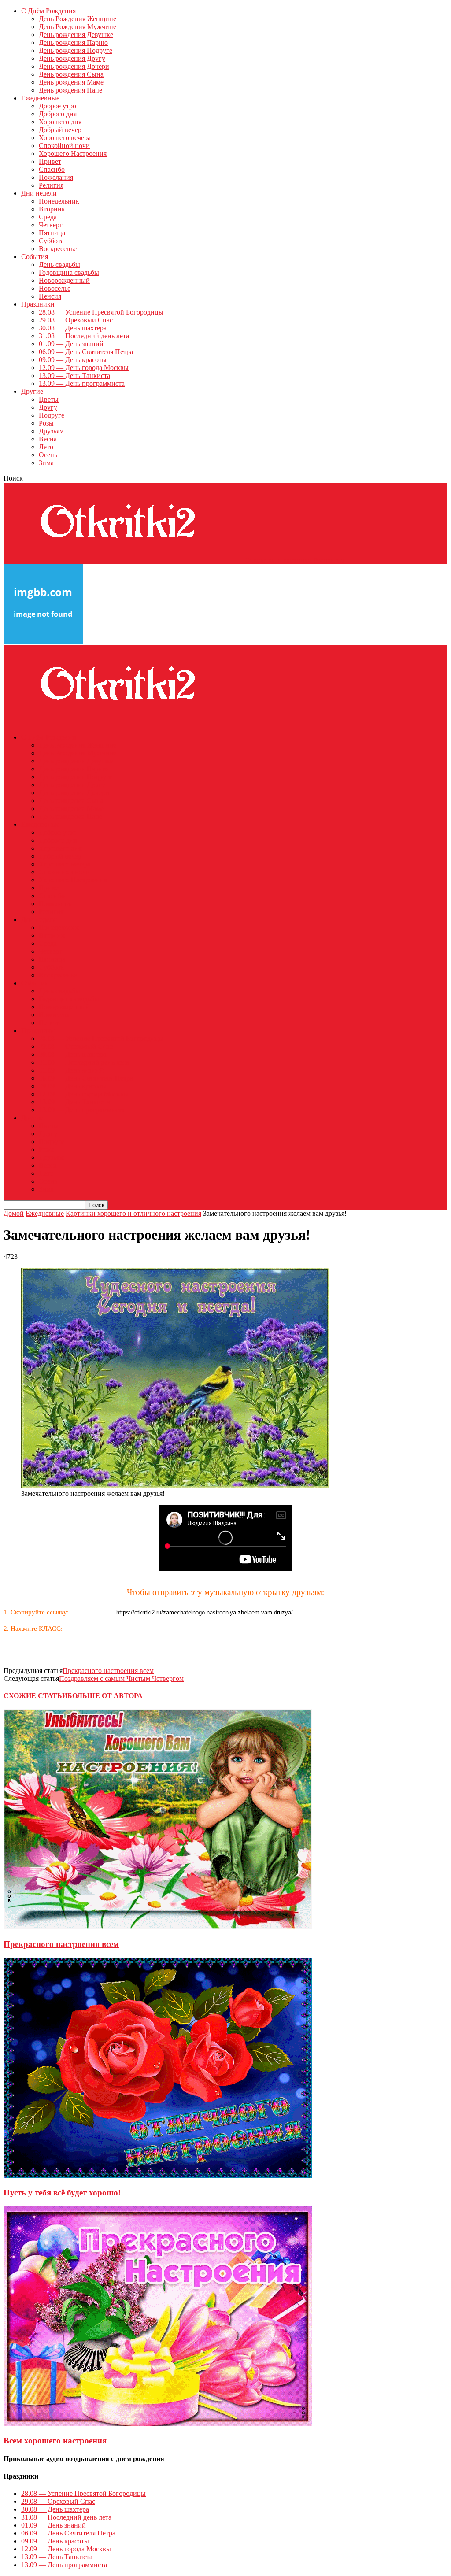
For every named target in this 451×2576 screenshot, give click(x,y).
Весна (48, 439)
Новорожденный (64, 280)
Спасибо (52, 169)
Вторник (52, 209)
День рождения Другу (72, 58)
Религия (51, 185)
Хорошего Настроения (73, 154)
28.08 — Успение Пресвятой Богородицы (101, 312)
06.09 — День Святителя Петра (86, 352)
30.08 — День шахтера (73, 328)
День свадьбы (59, 265)
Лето (46, 447)
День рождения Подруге (76, 50)
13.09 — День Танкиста (74, 376)
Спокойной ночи (64, 146)
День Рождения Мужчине (78, 27)
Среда (48, 217)
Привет (50, 161)
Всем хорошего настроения (55, 2441)
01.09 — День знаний (71, 344)
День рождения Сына (71, 74)
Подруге (52, 415)
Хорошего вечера (65, 138)
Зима (46, 463)
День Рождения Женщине (78, 19)
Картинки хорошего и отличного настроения (133, 1213)
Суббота (51, 241)
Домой (14, 1213)
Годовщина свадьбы (69, 272)
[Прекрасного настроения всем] (158, 1927)
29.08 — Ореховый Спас (76, 320)
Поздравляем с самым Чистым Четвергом (121, 1678)
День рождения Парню (73, 43)
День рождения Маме (71, 82)
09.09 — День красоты (73, 360)
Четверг (51, 225)
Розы (46, 423)
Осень (48, 455)
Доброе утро (57, 106)
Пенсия (50, 296)
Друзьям (51, 431)
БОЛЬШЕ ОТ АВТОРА (105, 1696)
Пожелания (56, 177)
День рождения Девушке (76, 35)
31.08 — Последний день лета (84, 336)
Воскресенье (58, 249)
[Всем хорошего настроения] (158, 2423)
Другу (48, 407)
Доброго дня (58, 114)
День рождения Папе (70, 90)
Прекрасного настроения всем (108, 1671)
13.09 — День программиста (82, 383)
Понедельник (59, 201)
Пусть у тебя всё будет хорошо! (62, 2193)
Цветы (49, 399)
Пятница (52, 233)
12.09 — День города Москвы (84, 368)
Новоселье (55, 288)
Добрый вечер (60, 130)
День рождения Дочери (74, 66)
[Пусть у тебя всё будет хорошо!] (158, 2175)
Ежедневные (45, 1213)
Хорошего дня (60, 122)
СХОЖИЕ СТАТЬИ (35, 1696)
